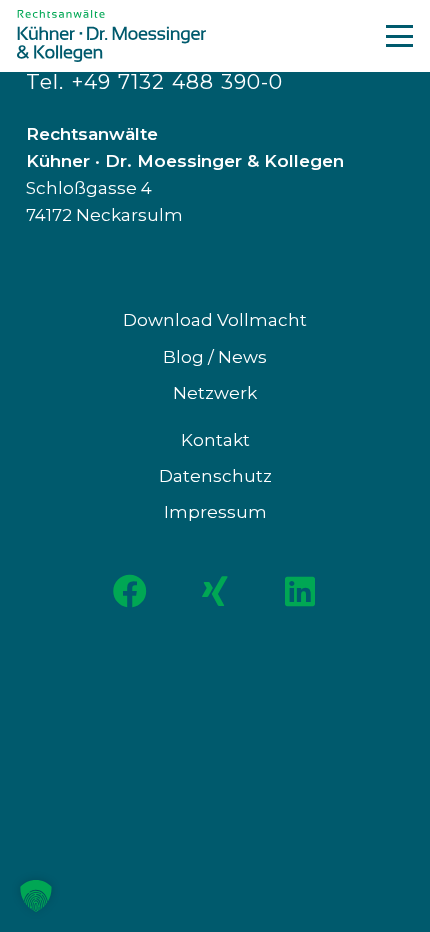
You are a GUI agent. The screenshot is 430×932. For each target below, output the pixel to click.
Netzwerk (215, 393)
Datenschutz (215, 476)
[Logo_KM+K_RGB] (111, 36)
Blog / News (215, 357)
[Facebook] (130, 591)
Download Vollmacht (215, 320)
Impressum (215, 512)
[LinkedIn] (300, 591)
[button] (399, 35)
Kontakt (215, 440)
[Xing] (215, 591)
